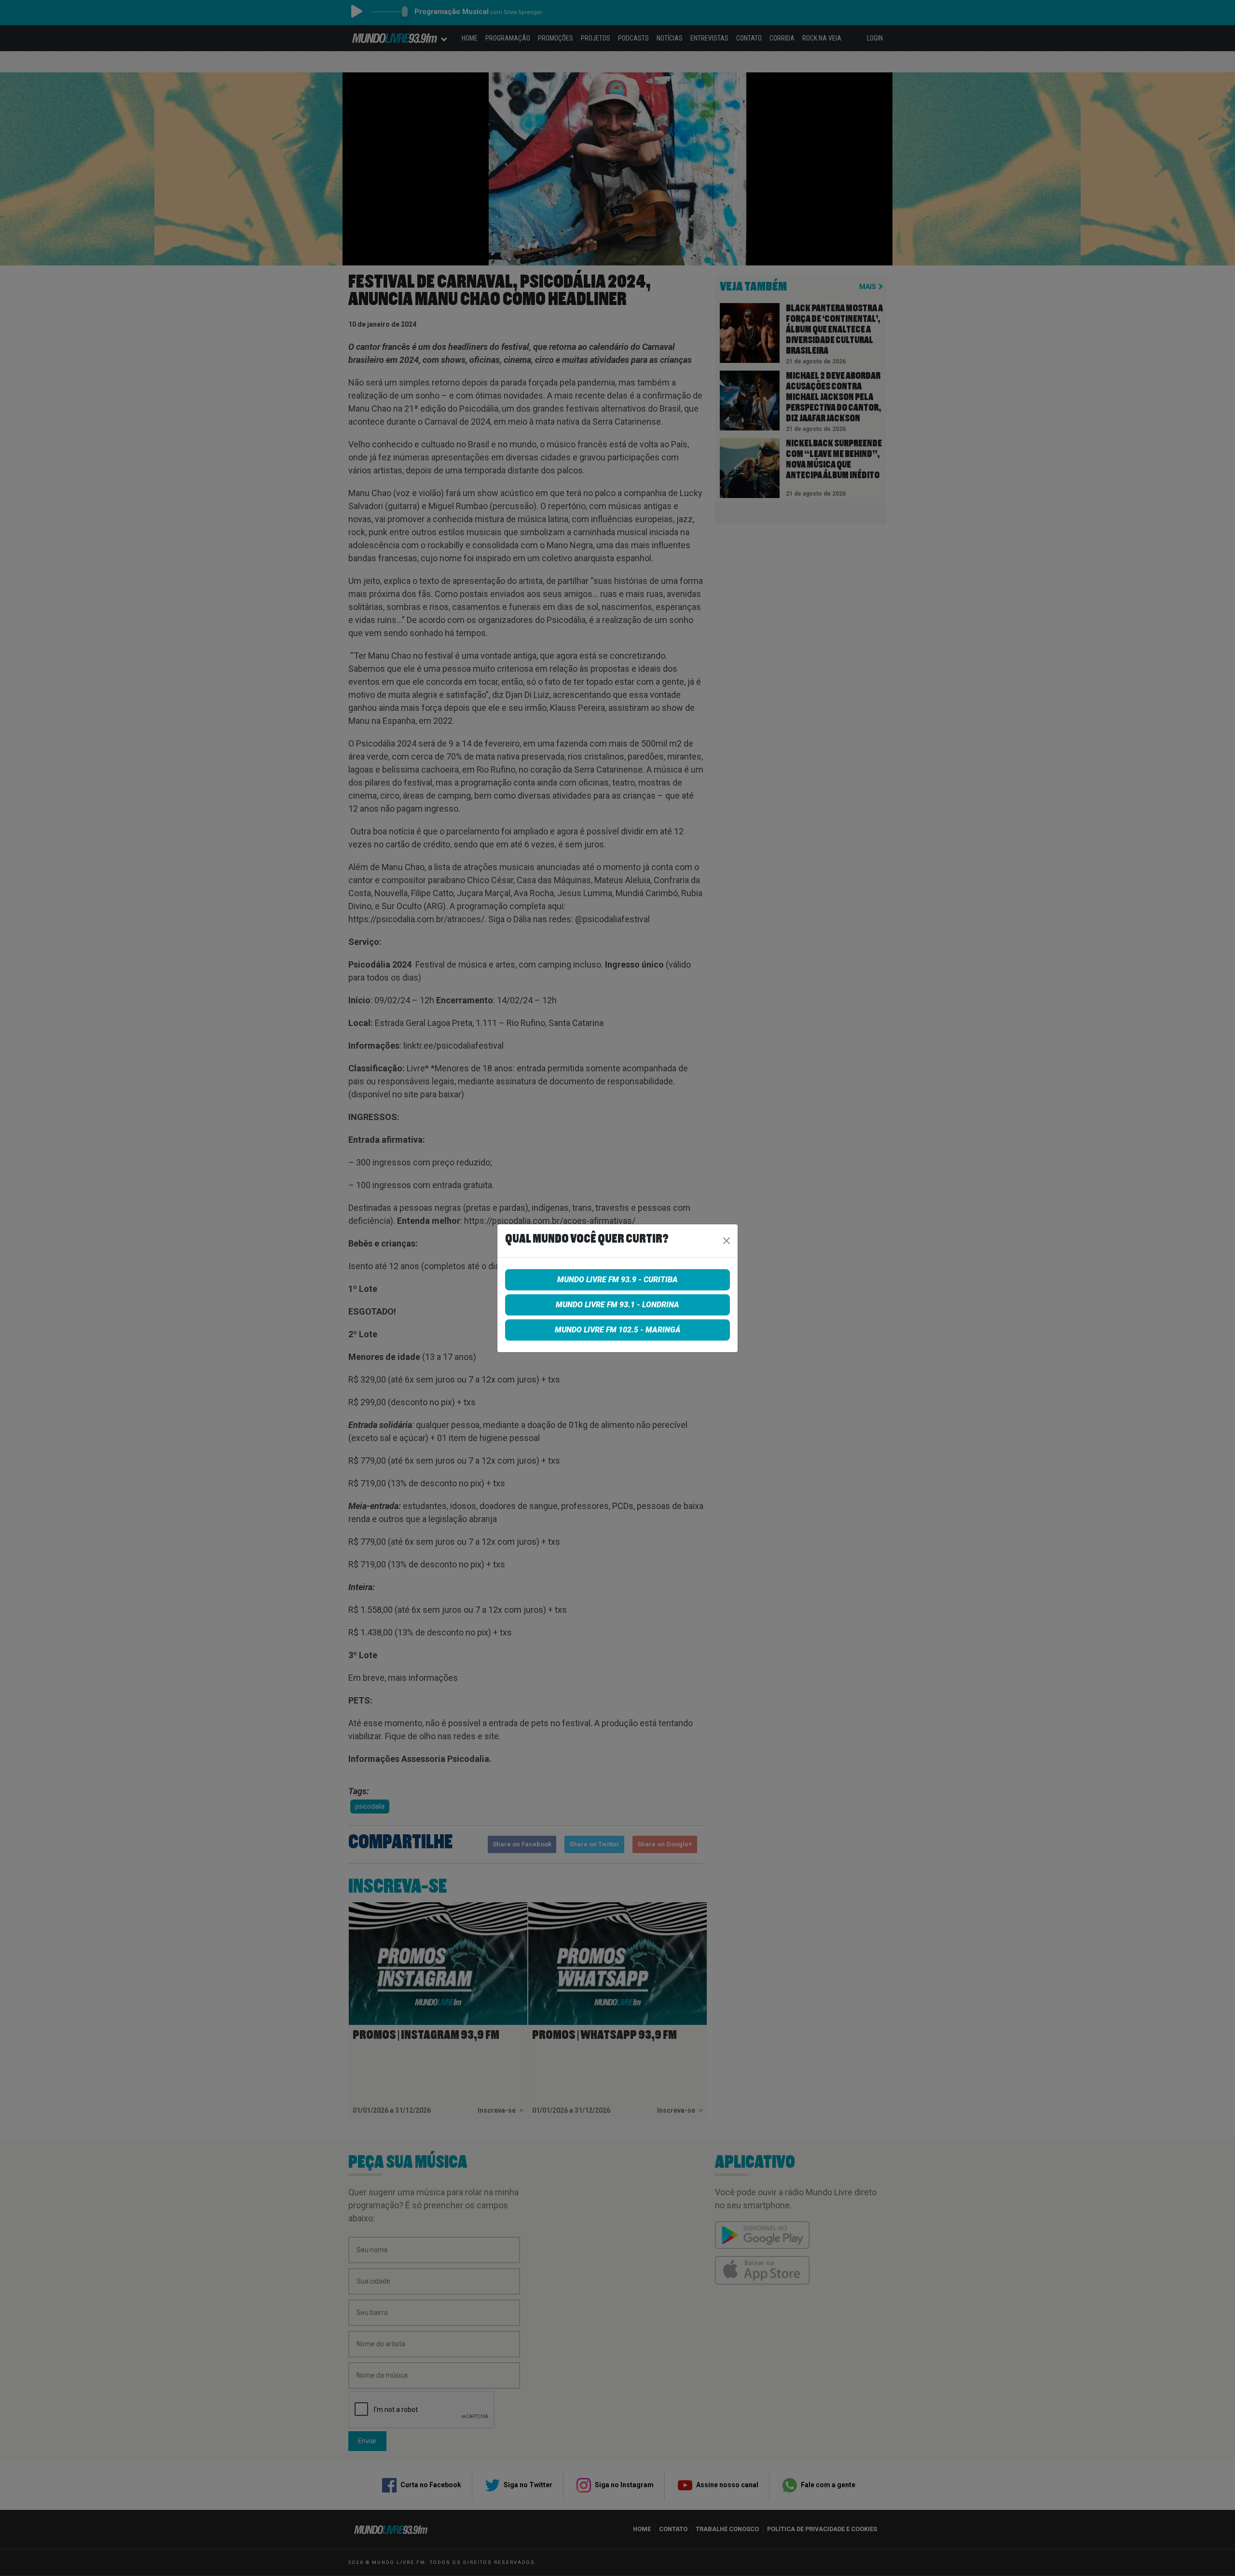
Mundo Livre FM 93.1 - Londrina (617, 1305)
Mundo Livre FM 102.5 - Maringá (618, 1330)
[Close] (727, 1241)
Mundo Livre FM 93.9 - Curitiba (617, 1280)
